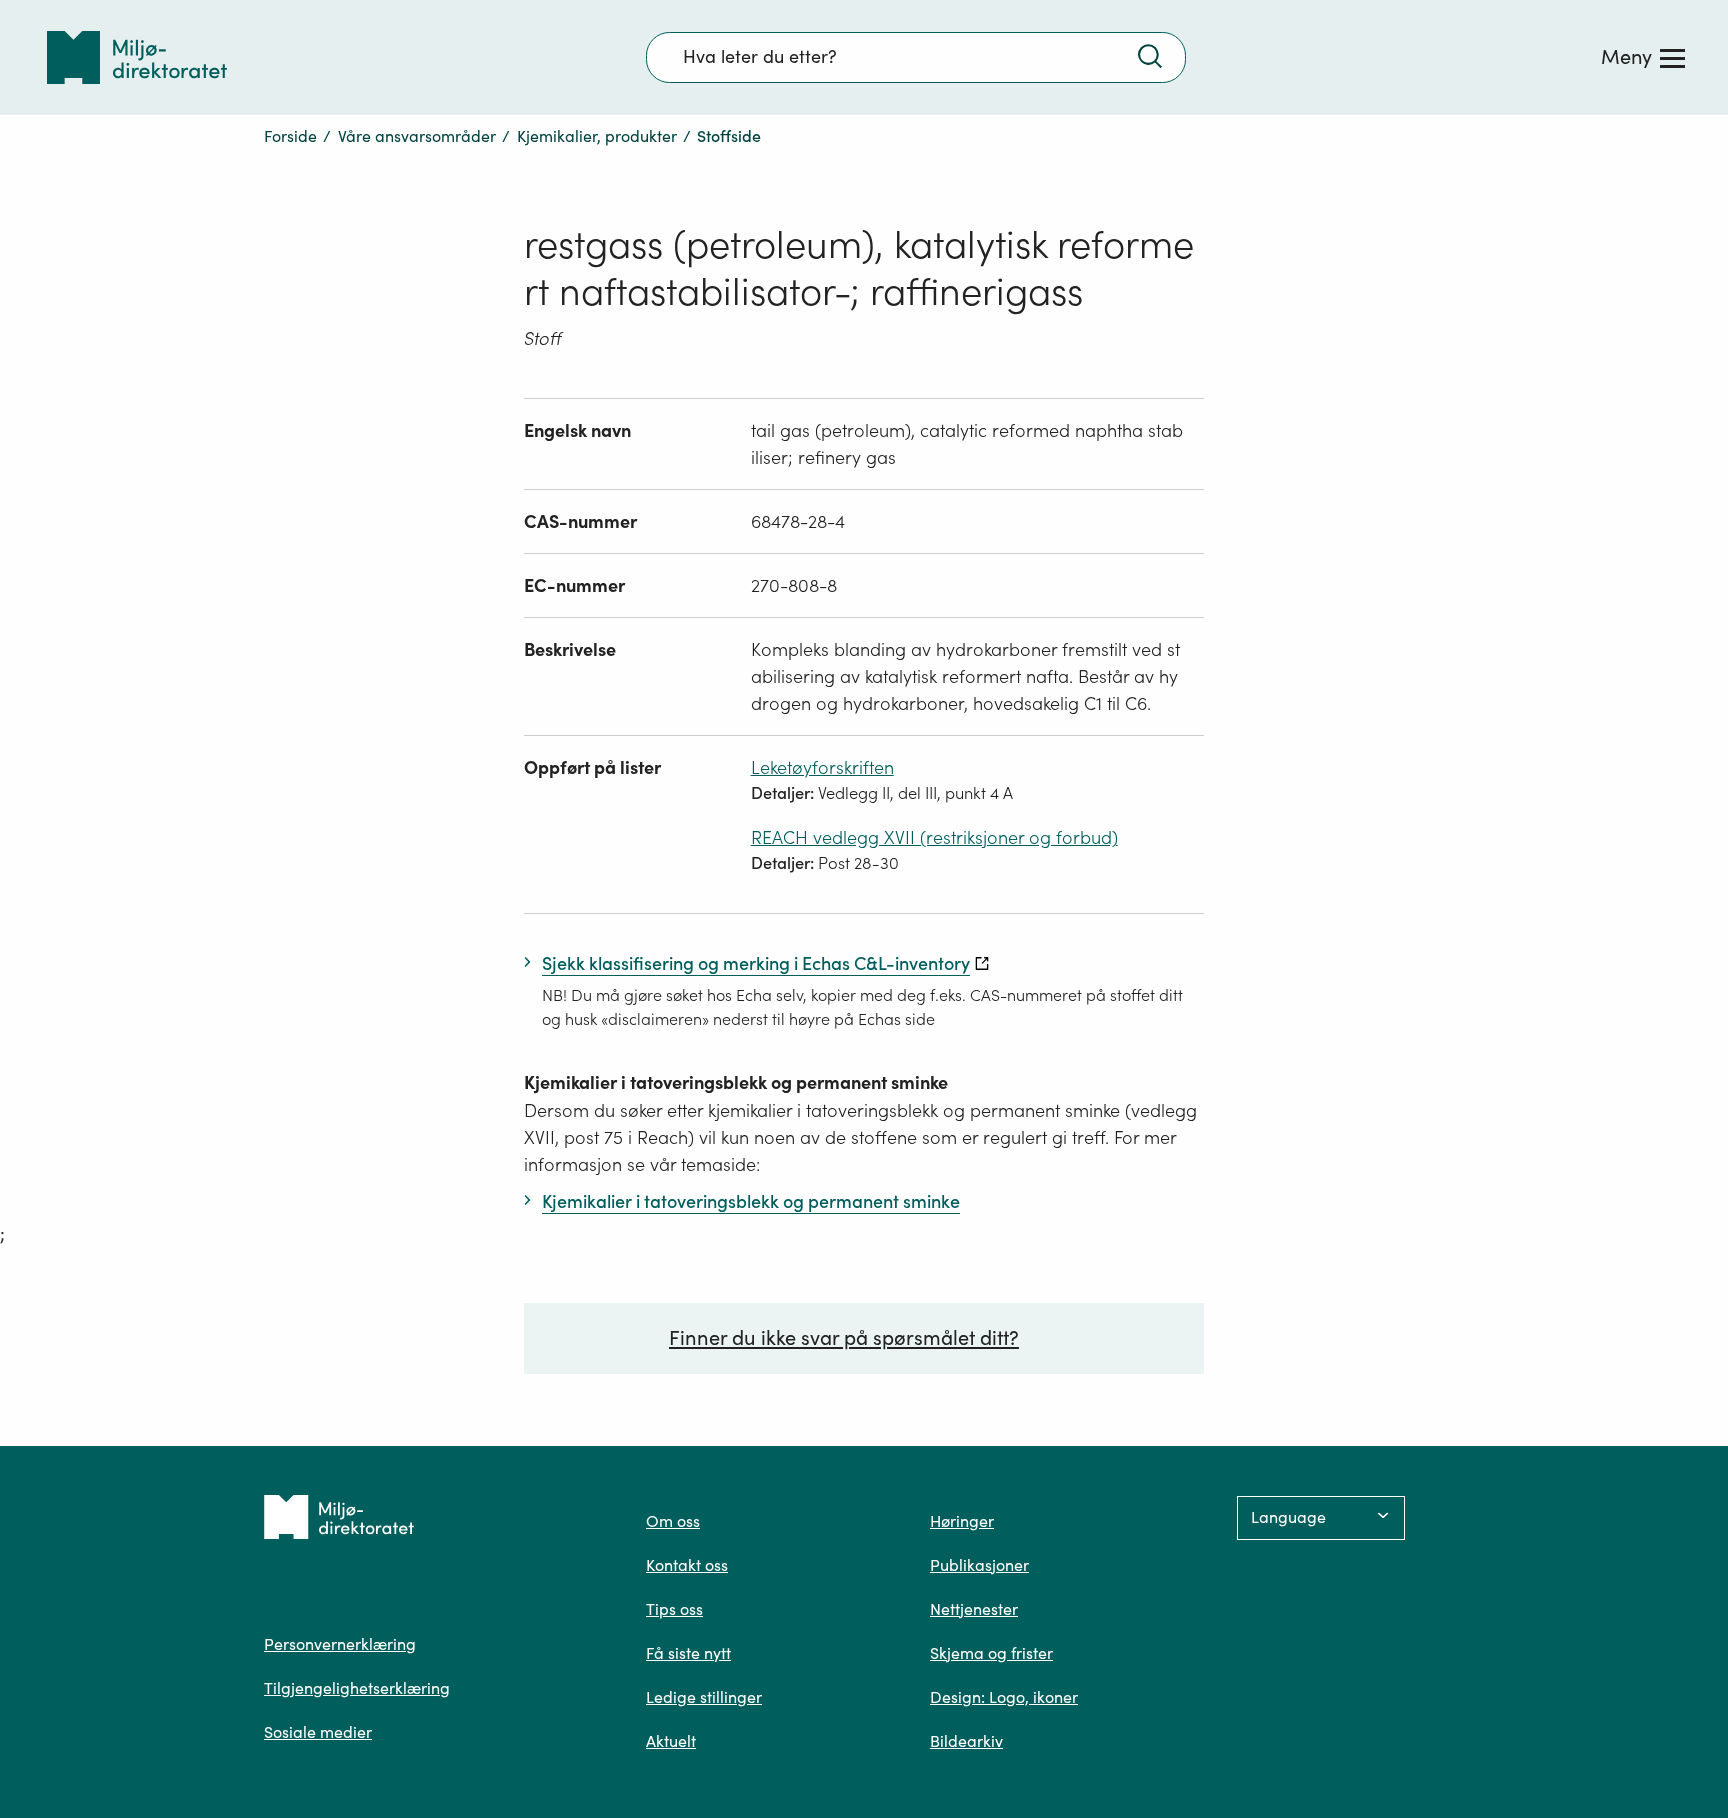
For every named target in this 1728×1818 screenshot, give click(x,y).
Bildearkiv (966, 1741)
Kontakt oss (687, 1565)
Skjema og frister (991, 1653)
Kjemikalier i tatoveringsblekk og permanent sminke (736, 1082)
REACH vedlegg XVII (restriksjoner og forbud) (934, 837)
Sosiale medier (318, 1732)
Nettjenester (974, 1609)
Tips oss (674, 1609)
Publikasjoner (979, 1565)
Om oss (673, 1521)
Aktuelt (671, 1741)
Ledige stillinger (704, 1697)
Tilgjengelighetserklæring (357, 1688)
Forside (290, 136)
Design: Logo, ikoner (1004, 1697)
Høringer (962, 1521)
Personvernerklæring (340, 1644)
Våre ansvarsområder (417, 136)
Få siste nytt (688, 1653)
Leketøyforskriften (822, 767)
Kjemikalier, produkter (597, 136)
